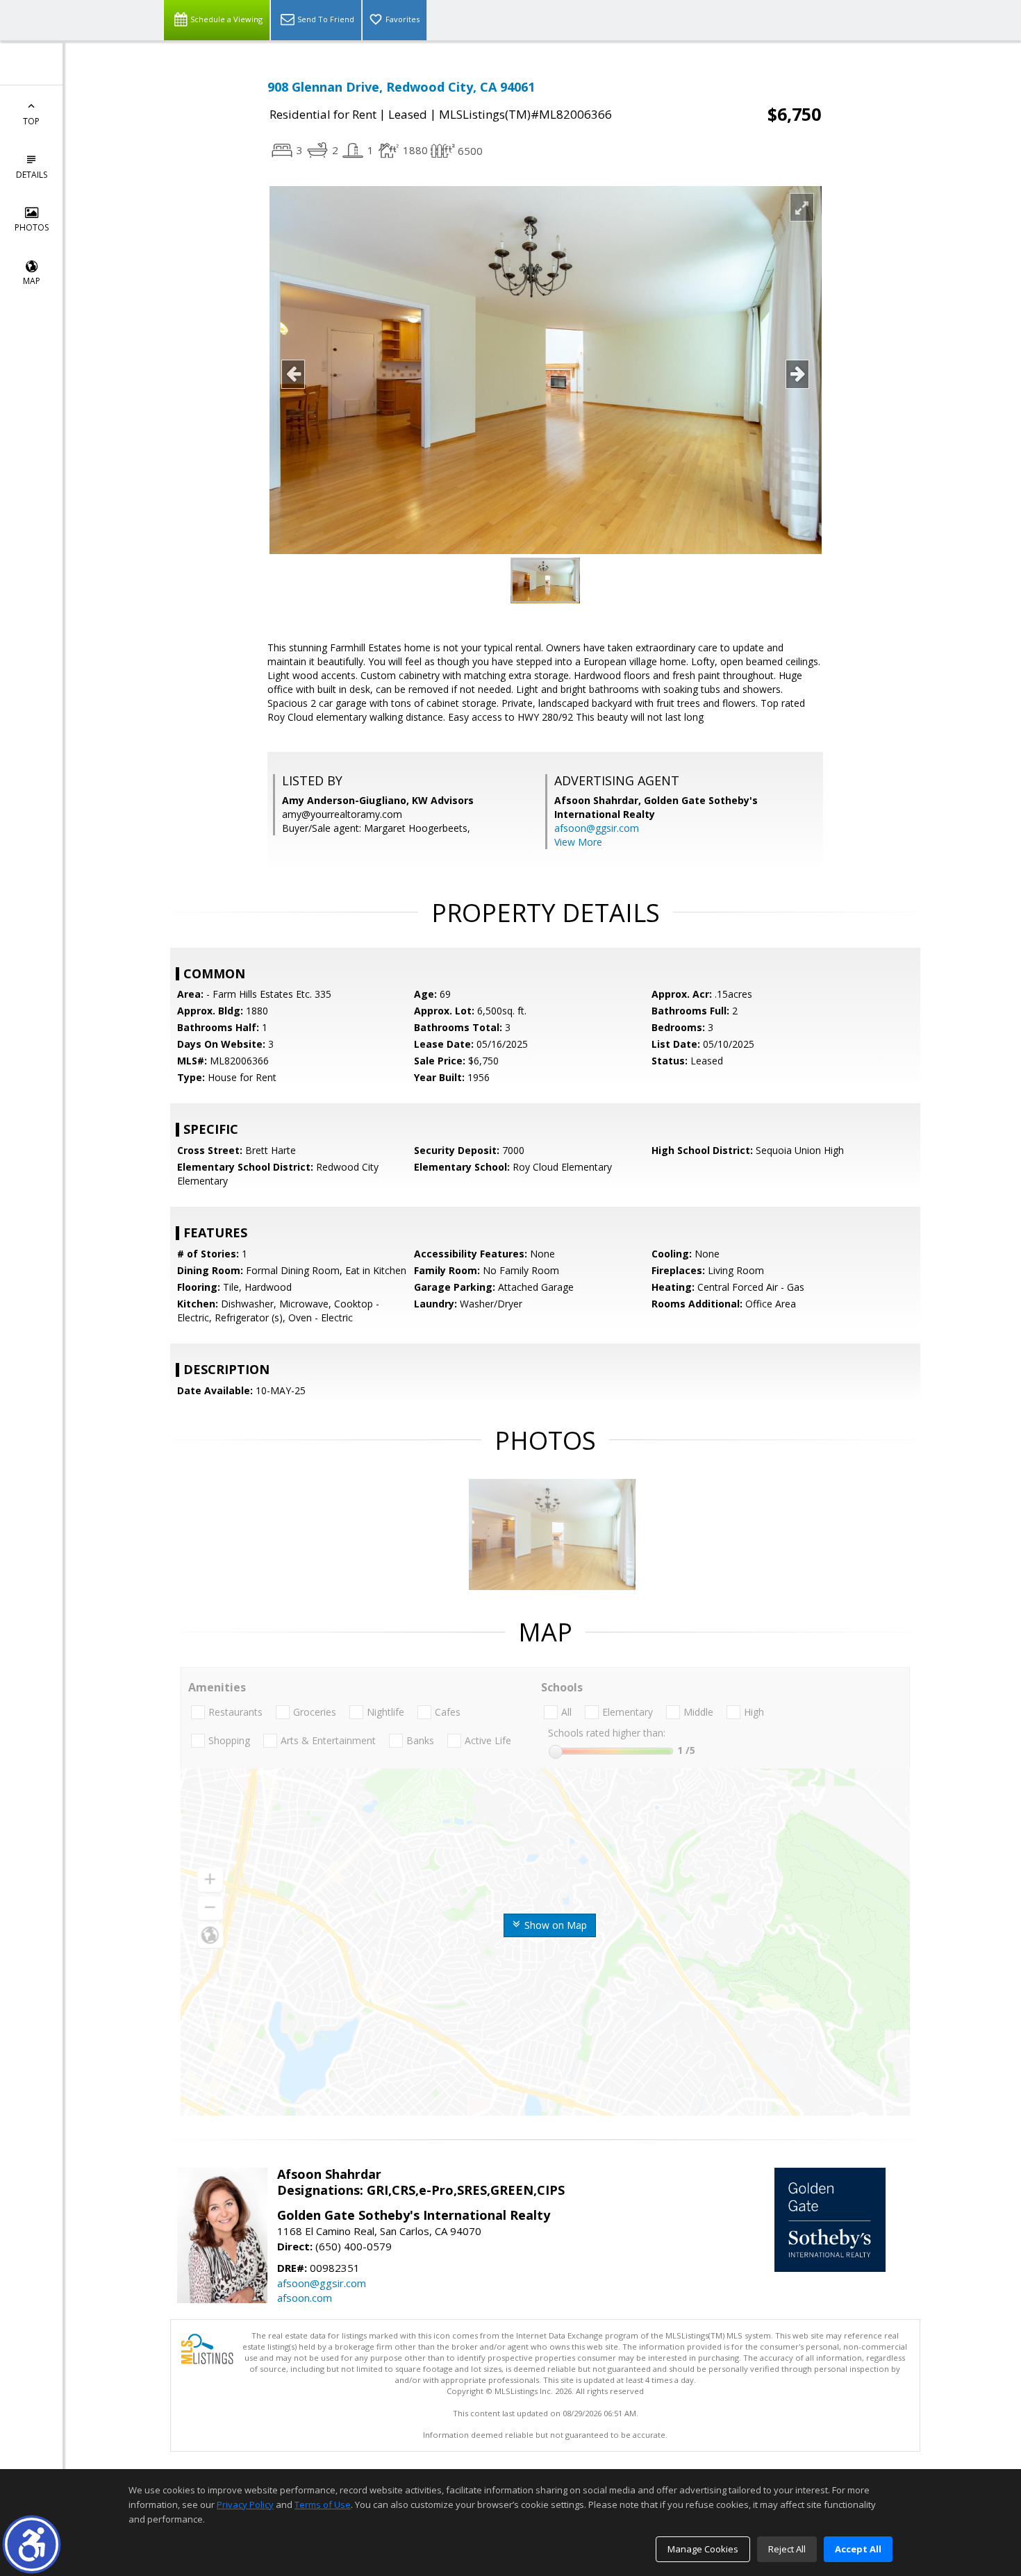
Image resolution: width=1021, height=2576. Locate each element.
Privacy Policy (245, 2504)
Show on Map (554, 1925)
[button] (32, 2544)
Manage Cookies (703, 2549)
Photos (32, 227)
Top (31, 121)
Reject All (787, 2549)
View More (578, 842)
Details (32, 175)
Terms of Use (323, 2504)
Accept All (858, 2549)
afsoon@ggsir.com (597, 828)
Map (32, 281)
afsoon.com (305, 2298)
